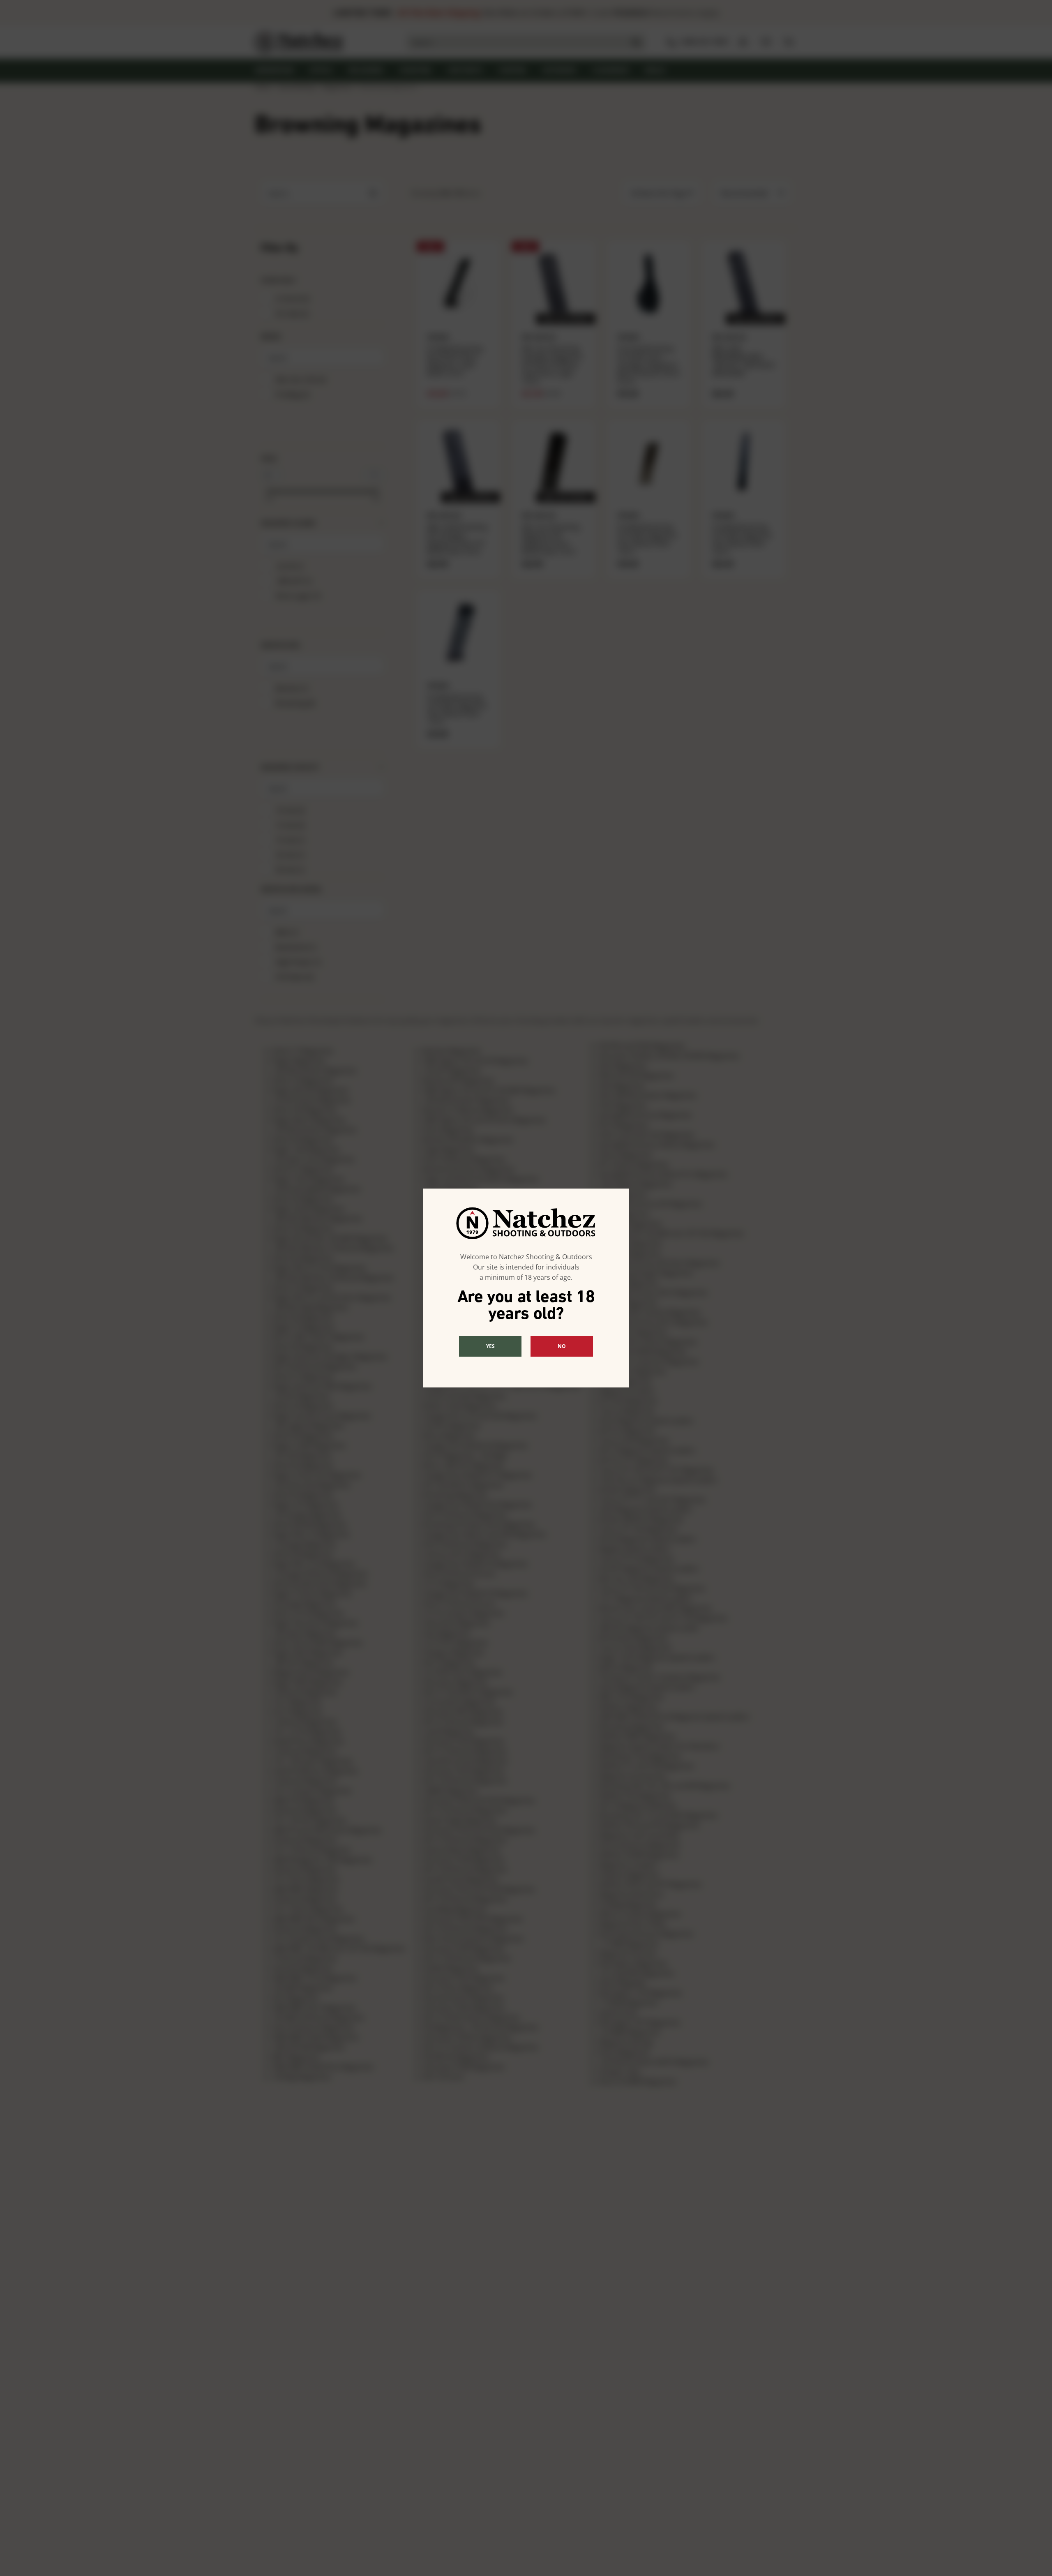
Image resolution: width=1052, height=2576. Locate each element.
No (562, 1346)
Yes (490, 1346)
